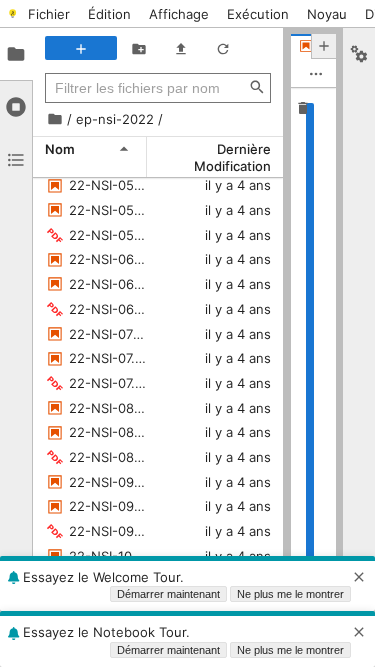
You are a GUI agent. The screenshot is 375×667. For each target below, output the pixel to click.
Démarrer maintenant (168, 594)
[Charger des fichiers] (181, 48)
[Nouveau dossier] (139, 48)
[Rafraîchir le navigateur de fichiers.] (223, 48)
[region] (313, 362)
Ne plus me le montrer (290, 594)
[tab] (16, 54)
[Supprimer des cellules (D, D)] (303, 107)
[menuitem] (49, 14)
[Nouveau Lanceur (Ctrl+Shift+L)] (81, 48)
